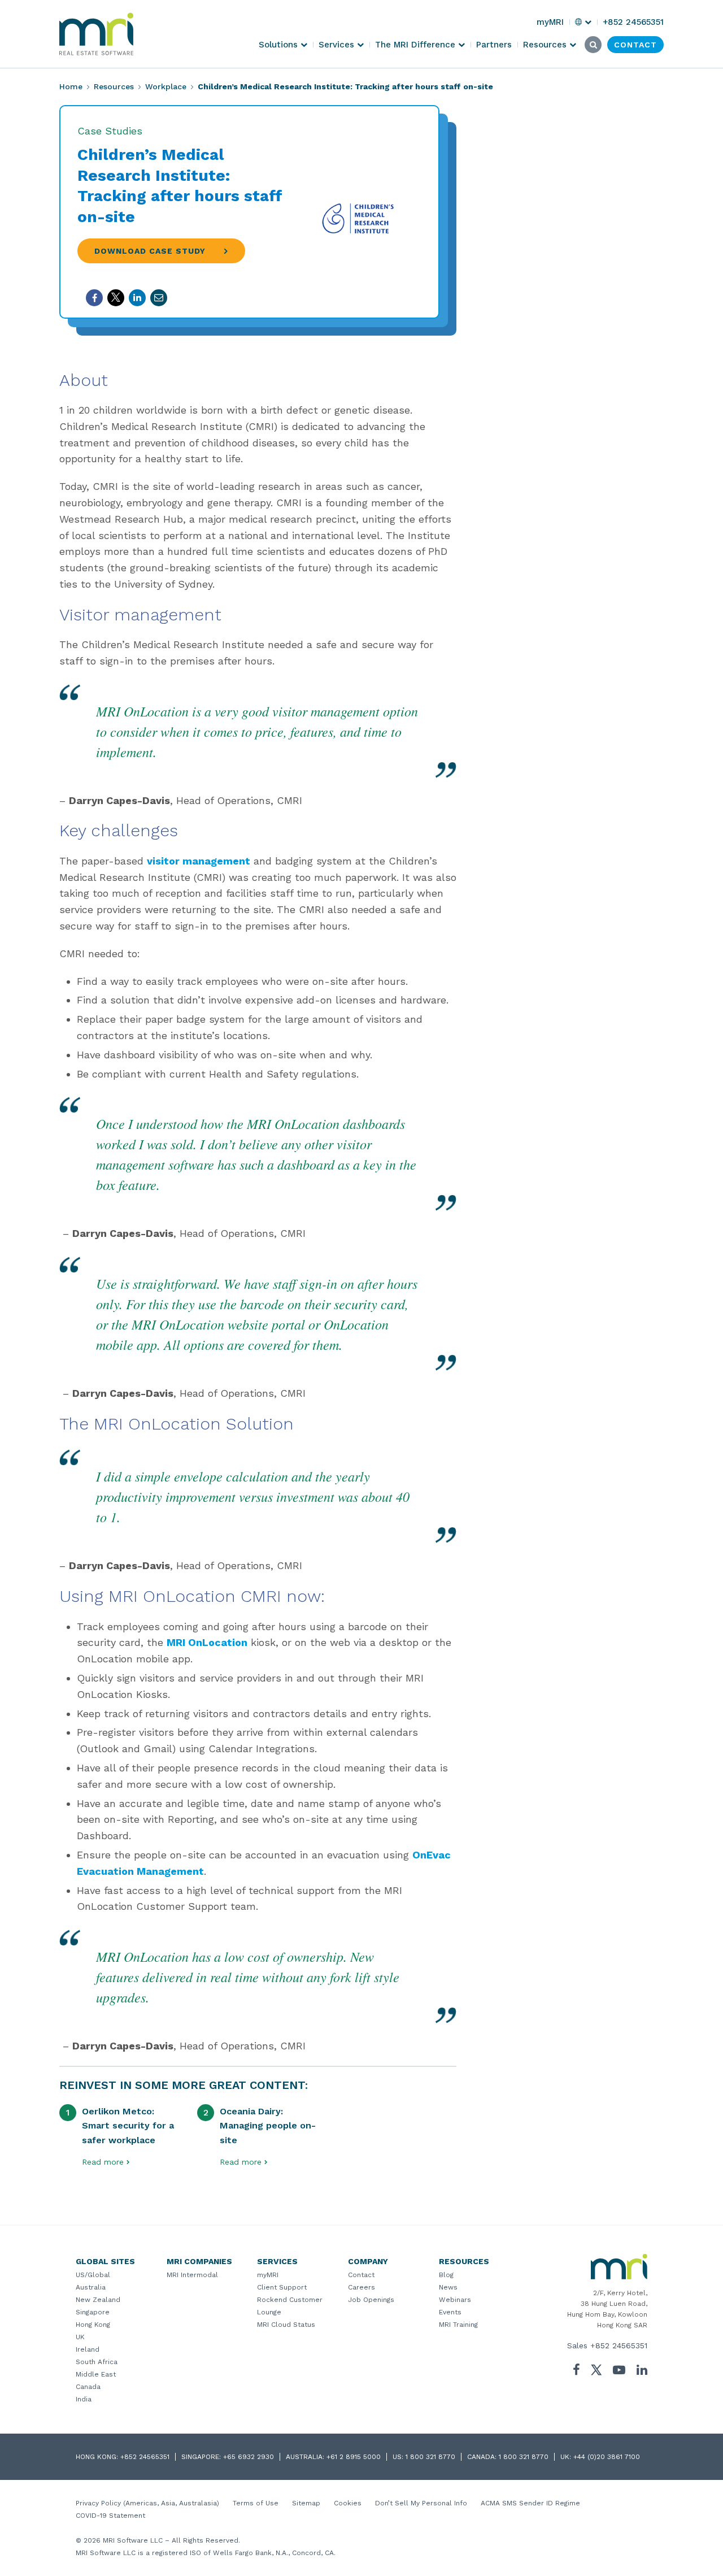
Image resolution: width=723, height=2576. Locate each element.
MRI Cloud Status (286, 2325)
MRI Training (458, 2325)
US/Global (93, 2275)
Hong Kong (93, 2325)
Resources (114, 86)
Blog (446, 2275)
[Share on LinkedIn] (137, 298)
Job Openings (371, 2300)
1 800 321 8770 (430, 2457)
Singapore (93, 2312)
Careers (361, 2287)
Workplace (166, 86)
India (84, 2399)
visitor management (199, 861)
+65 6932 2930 (249, 2457)
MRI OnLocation (207, 1642)
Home (71, 86)
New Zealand (98, 2300)
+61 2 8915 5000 (354, 2457)
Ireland (88, 2349)
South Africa (97, 2362)
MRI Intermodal (192, 2275)
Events (450, 2312)
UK (80, 2337)
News (448, 2287)
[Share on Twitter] (116, 298)
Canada (88, 2387)
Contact (361, 2275)
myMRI (268, 2275)
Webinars (455, 2300)
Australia (91, 2287)
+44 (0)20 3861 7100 (607, 2457)
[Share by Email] (159, 298)
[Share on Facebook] (94, 298)
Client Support (282, 2287)
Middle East (96, 2374)
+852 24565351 (619, 2345)
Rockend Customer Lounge (290, 2306)
